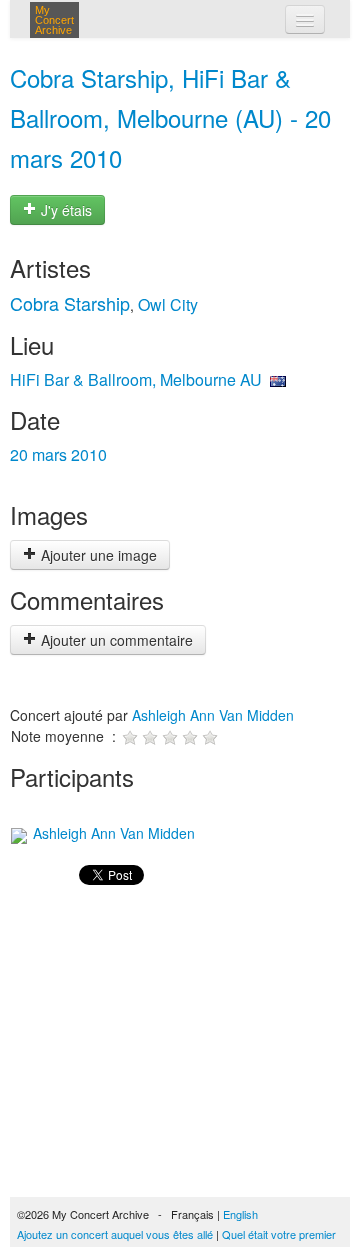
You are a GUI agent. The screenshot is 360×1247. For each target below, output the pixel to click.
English (240, 1214)
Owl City (168, 304)
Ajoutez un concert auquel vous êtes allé (115, 1234)
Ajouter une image (97, 555)
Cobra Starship (70, 303)
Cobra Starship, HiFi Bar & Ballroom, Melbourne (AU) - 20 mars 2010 (170, 117)
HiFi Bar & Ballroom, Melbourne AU (136, 379)
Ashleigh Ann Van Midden (213, 715)
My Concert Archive (54, 20)
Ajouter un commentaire (115, 640)
